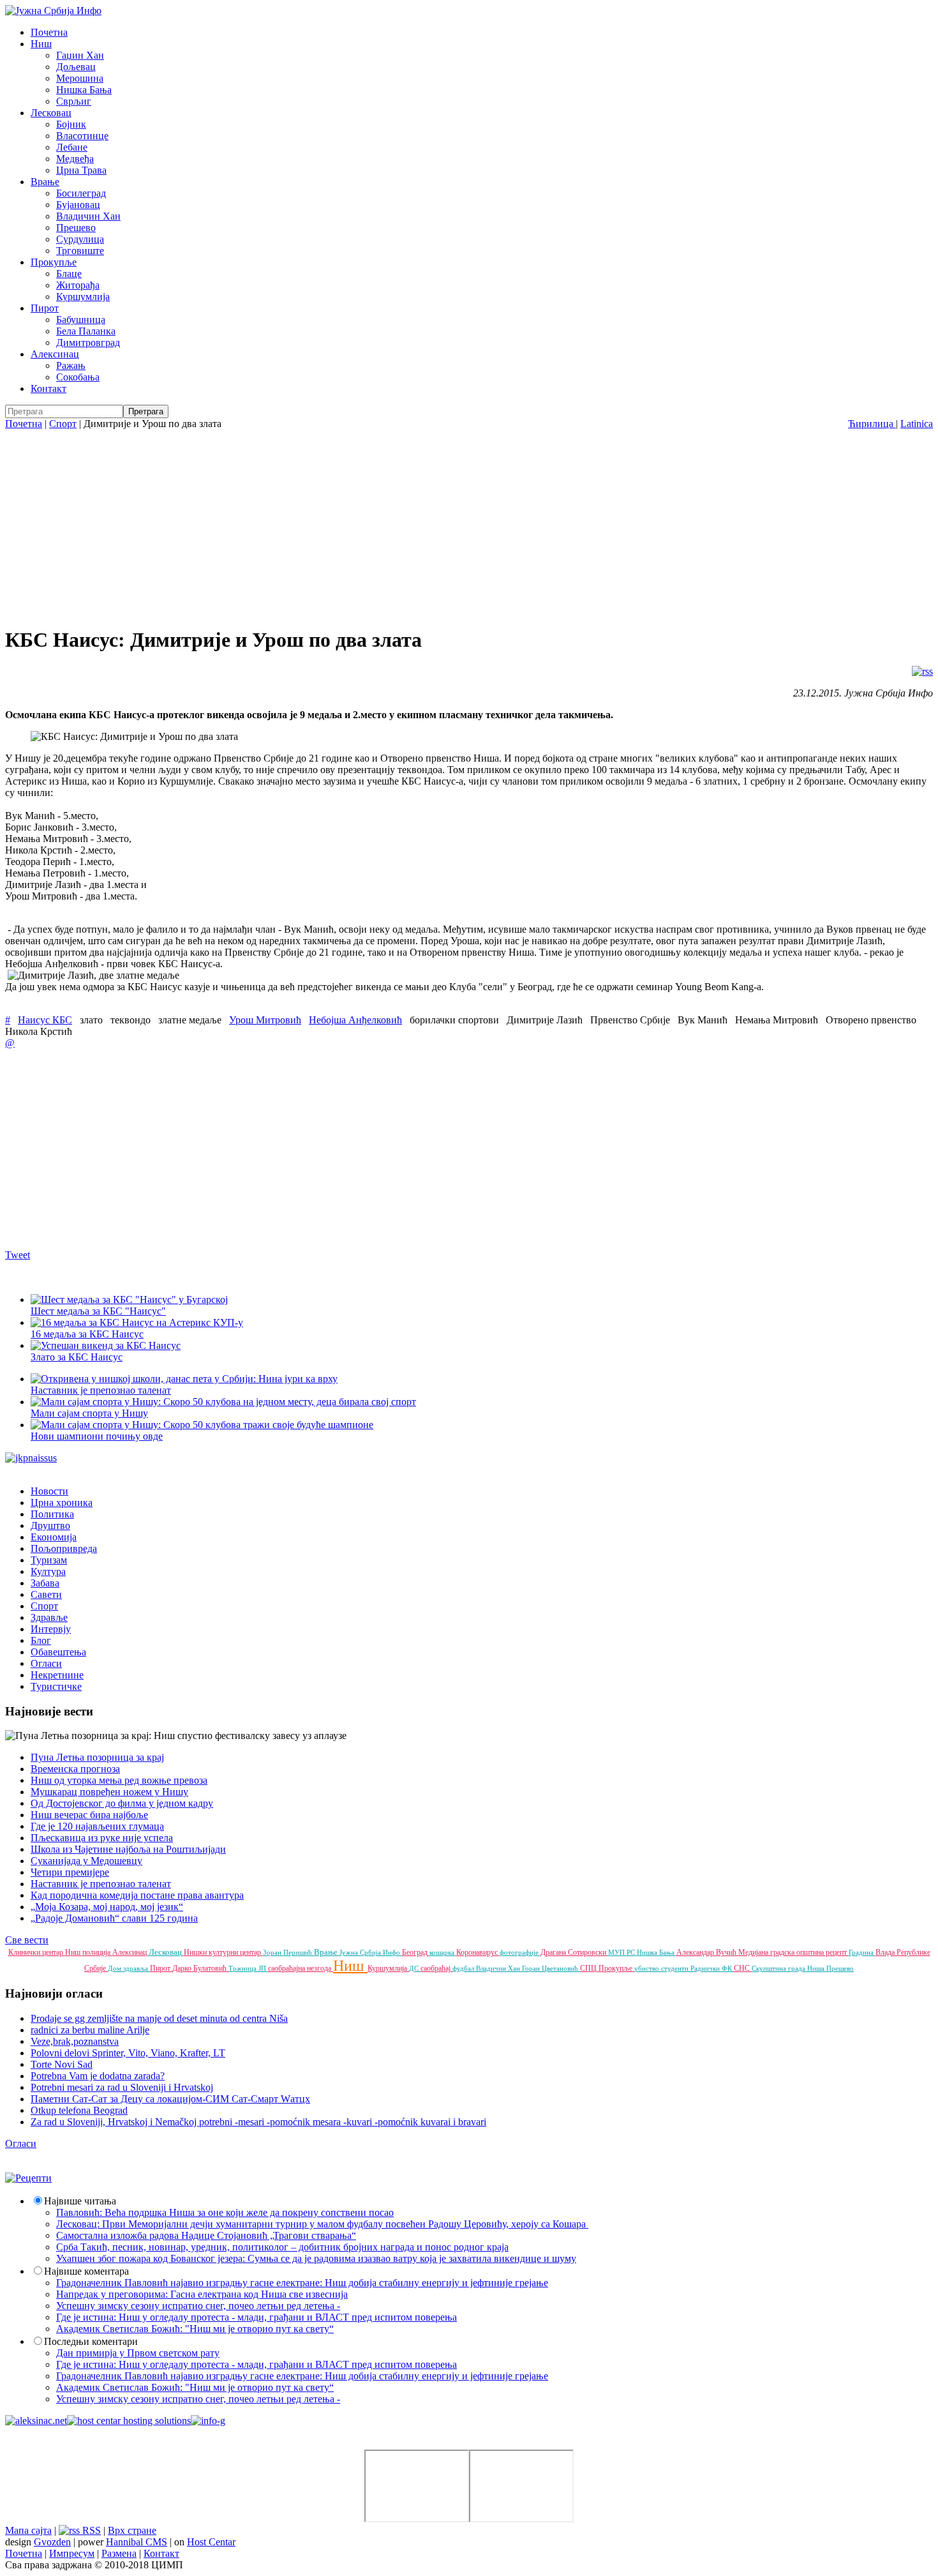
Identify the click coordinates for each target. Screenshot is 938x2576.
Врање (45, 182)
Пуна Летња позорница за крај (97, 1757)
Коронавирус (478, 1952)
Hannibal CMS (137, 2542)
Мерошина (80, 78)
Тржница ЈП (248, 1968)
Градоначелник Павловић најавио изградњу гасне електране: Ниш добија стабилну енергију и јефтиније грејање (302, 2283)
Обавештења (58, 1652)
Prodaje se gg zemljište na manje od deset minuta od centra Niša (159, 2018)
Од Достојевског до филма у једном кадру (122, 1803)
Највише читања (80, 2201)
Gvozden (52, 2542)
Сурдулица (80, 239)
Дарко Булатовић (200, 1968)
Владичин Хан (88, 216)
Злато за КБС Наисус (77, 1357)
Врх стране (132, 2530)
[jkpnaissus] (31, 1458)
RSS (90, 2530)
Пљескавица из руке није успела (102, 1838)
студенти (676, 1968)
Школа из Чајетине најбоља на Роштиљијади (128, 1849)
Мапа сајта (28, 2530)
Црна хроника (62, 1503)
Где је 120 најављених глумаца (97, 1826)
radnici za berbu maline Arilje (90, 2030)
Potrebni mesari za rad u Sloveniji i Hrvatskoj (122, 2087)
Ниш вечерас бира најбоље (89, 1815)
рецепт (837, 1952)
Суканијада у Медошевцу (86, 1861)
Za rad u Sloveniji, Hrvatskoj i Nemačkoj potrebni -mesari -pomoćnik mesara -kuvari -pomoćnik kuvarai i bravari (258, 2122)
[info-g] (208, 2421)
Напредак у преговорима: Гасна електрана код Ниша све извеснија (202, 2294)
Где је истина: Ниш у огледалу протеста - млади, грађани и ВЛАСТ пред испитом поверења (257, 2317)
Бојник (71, 124)
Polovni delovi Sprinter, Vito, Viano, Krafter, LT (128, 2053)
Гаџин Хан (80, 55)
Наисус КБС (45, 1020)
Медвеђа (75, 159)
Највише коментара (86, 2271)
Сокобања (78, 377)
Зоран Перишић (288, 1952)
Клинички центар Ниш (45, 1952)
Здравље (49, 1617)
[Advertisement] (469, 525)
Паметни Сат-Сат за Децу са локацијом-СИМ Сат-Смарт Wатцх (170, 2099)
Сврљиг (74, 101)
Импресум (72, 2553)
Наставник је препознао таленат (101, 1884)
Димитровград (88, 343)
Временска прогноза (75, 1769)
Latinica (917, 424)
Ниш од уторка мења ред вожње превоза (119, 1780)
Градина (862, 1952)
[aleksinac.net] (36, 2421)
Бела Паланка (86, 331)
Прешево (76, 228)
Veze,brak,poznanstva (75, 2041)
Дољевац (76, 67)
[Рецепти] (28, 2178)
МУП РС (622, 1952)
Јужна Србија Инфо (371, 1952)
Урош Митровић (265, 1020)
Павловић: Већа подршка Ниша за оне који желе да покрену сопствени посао (225, 2212)
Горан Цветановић (551, 1968)
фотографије (520, 1952)
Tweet (18, 1255)
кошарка (443, 1952)
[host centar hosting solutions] (129, 2421)
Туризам (49, 1560)
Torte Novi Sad (62, 2064)
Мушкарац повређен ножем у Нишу (109, 1792)
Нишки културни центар (223, 1952)
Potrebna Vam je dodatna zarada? (98, 2076)
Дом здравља (129, 1968)
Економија (54, 1537)
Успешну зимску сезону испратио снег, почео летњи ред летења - (198, 2306)
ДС (415, 1968)
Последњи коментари (91, 2341)
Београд (416, 1952)
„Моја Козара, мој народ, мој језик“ (107, 1907)
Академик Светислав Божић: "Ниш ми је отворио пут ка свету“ (195, 2329)
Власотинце (82, 136)
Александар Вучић (707, 1952)
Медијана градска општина (782, 1952)
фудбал (464, 1968)
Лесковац (51, 113)
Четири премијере (70, 1872)
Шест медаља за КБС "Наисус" (98, 1311)
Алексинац (55, 354)
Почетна (49, 32)
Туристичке (56, 1686)
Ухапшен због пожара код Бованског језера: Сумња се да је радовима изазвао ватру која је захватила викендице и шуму (316, 2258)
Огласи (46, 1663)
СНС (743, 1968)
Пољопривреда (64, 1548)
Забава (45, 1583)
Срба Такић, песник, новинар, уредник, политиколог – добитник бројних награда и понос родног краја (282, 2247)
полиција (97, 1952)
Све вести (27, 1940)
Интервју (51, 1629)
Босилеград (81, 193)
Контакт (48, 388)
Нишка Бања (84, 90)
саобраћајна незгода (301, 1968)
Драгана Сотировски (574, 1952)
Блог (41, 1640)
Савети (46, 1594)
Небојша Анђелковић (355, 1020)
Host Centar (211, 2542)
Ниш (41, 44)
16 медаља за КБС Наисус (87, 1334)
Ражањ (71, 365)
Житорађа (78, 285)
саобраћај (436, 1968)
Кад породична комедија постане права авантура (137, 1895)
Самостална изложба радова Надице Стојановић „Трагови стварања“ (206, 2235)
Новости (49, 1491)
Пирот (45, 308)
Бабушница (81, 320)
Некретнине (57, 1675)
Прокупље (54, 262)
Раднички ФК (712, 1968)
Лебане (72, 147)
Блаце (69, 274)
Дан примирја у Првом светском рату (138, 2353)
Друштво (50, 1525)
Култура (48, 1571)
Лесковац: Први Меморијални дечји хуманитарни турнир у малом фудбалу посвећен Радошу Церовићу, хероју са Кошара (322, 2224)
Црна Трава (81, 170)
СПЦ (589, 1968)
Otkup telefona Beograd (79, 2110)
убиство (648, 1968)
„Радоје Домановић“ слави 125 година (114, 1918)
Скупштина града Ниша (789, 1968)
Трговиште (80, 251)
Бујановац (78, 205)
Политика (52, 1514)
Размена (119, 2553)
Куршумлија (83, 297)
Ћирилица (872, 424)
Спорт (63, 424)
